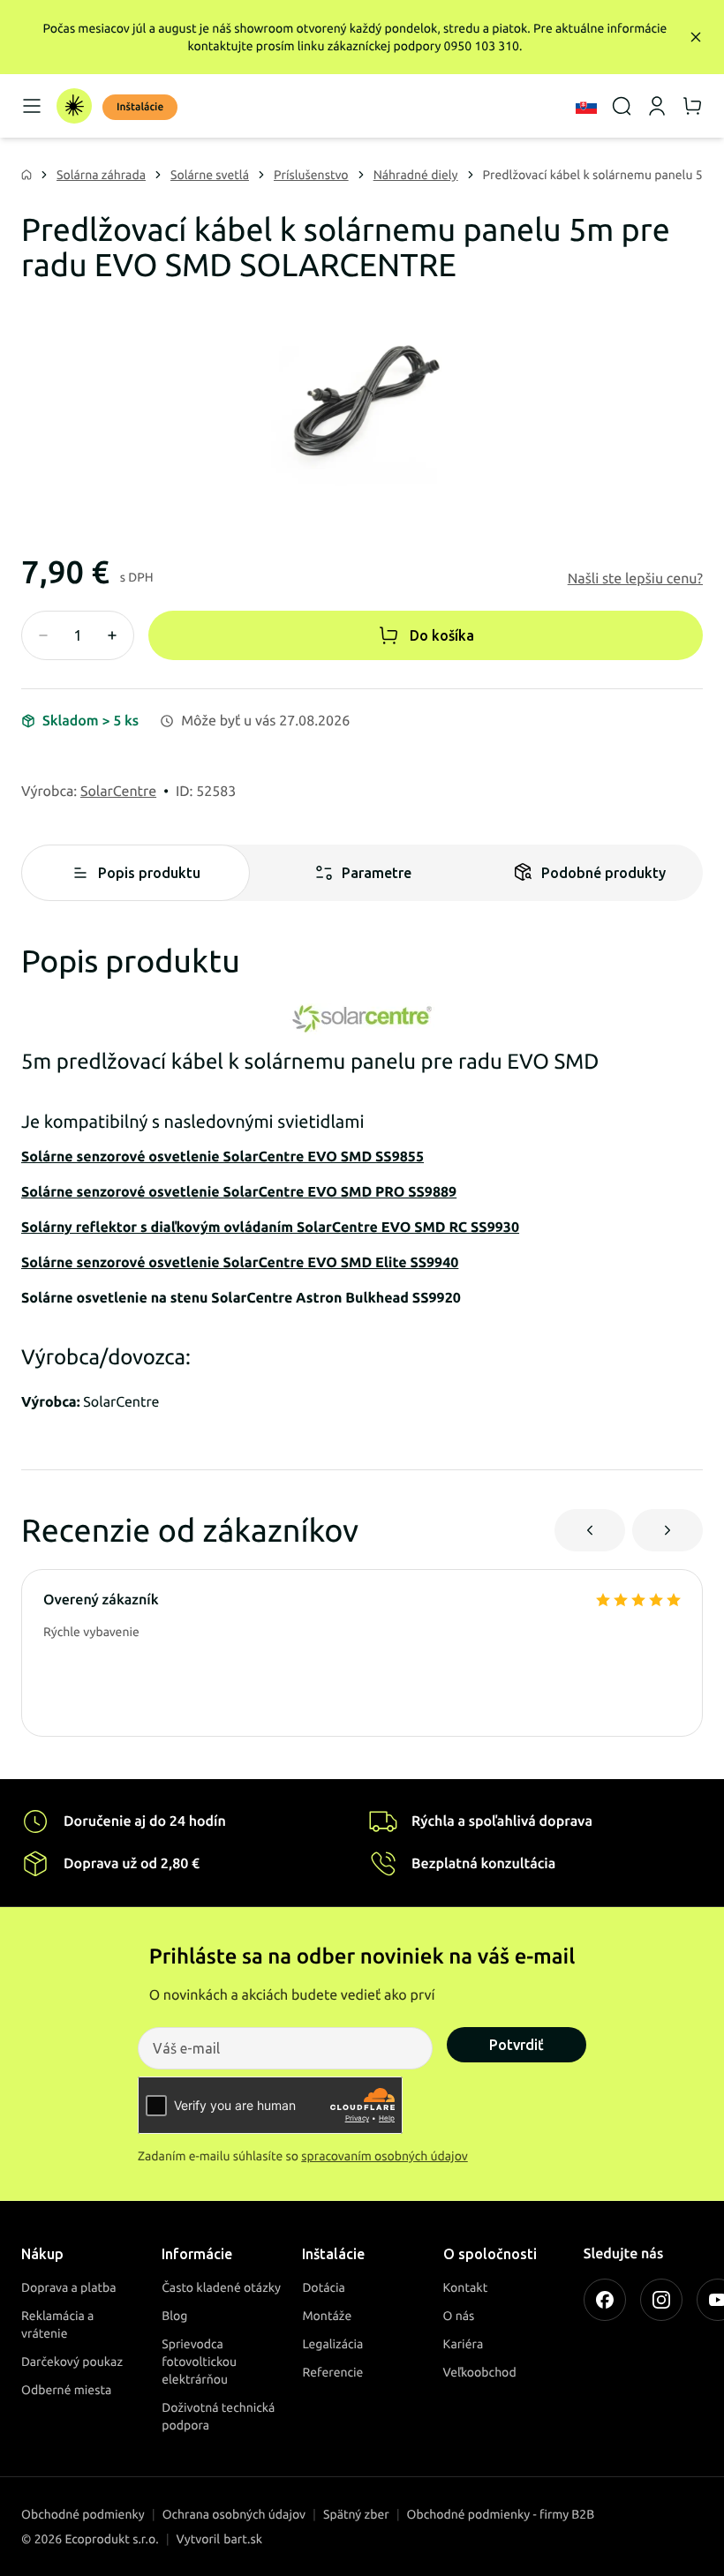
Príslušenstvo (311, 175)
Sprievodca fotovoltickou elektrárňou (199, 2362)
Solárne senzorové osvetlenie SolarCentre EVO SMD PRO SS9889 (239, 1192)
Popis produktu (149, 873)
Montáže (327, 2316)
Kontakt (466, 2287)
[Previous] (590, 1530)
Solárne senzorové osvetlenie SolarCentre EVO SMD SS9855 (222, 1157)
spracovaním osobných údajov (385, 2156)
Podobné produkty (603, 873)
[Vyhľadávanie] (622, 106)
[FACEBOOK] (605, 2300)
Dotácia (324, 2287)
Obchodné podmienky (83, 2514)
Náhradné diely (416, 175)
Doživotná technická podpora (218, 2416)
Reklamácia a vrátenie (57, 2324)
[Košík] (692, 106)
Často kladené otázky (221, 2287)
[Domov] (74, 106)
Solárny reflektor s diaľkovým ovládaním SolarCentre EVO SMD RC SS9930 (270, 1228)
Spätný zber (356, 2514)
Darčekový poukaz (72, 2362)
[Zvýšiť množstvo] (112, 635)
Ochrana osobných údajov (234, 2514)
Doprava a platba (69, 2287)
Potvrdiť (517, 2045)
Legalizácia (332, 2344)
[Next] (667, 1530)
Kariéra (464, 2344)
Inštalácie (140, 107)
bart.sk (243, 2539)
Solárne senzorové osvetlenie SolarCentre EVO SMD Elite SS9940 (240, 1263)
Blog (174, 2316)
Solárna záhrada (101, 175)
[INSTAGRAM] (661, 2300)
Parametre (377, 873)
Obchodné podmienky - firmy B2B (501, 2514)
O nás (459, 2316)
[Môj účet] (657, 106)
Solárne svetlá (210, 175)
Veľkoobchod (480, 2372)
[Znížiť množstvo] (43, 635)
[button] (635, 579)
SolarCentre (118, 792)
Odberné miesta (66, 2390)
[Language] (586, 106)
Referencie (332, 2372)
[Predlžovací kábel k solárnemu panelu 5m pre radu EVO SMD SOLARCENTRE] (362, 399)
